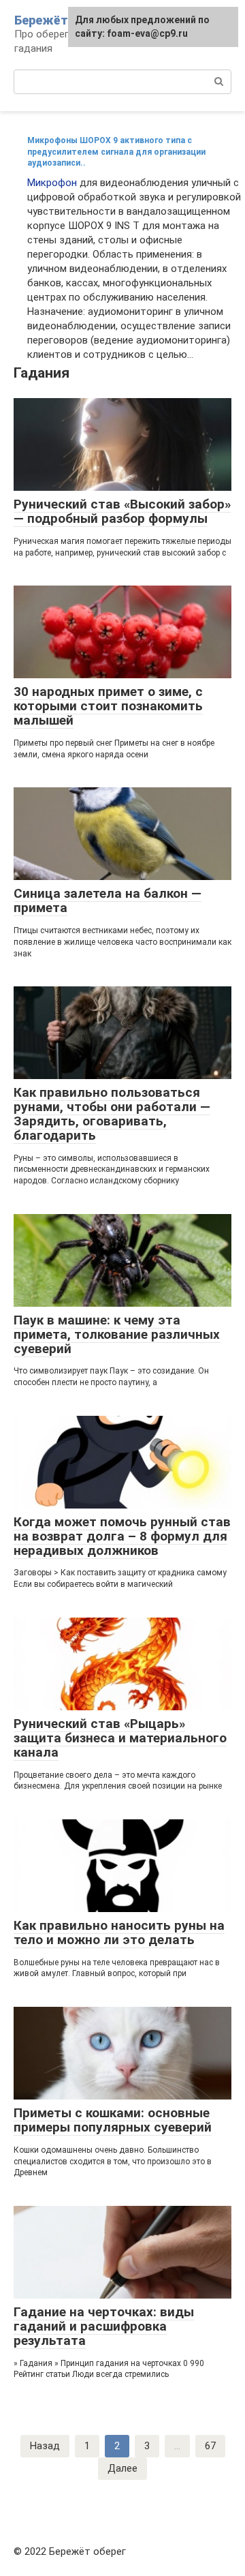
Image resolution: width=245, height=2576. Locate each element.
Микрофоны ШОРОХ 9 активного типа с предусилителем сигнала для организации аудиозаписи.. (116, 152)
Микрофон (52, 183)
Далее (122, 2468)
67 (210, 2446)
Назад (45, 2446)
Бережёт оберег (63, 20)
